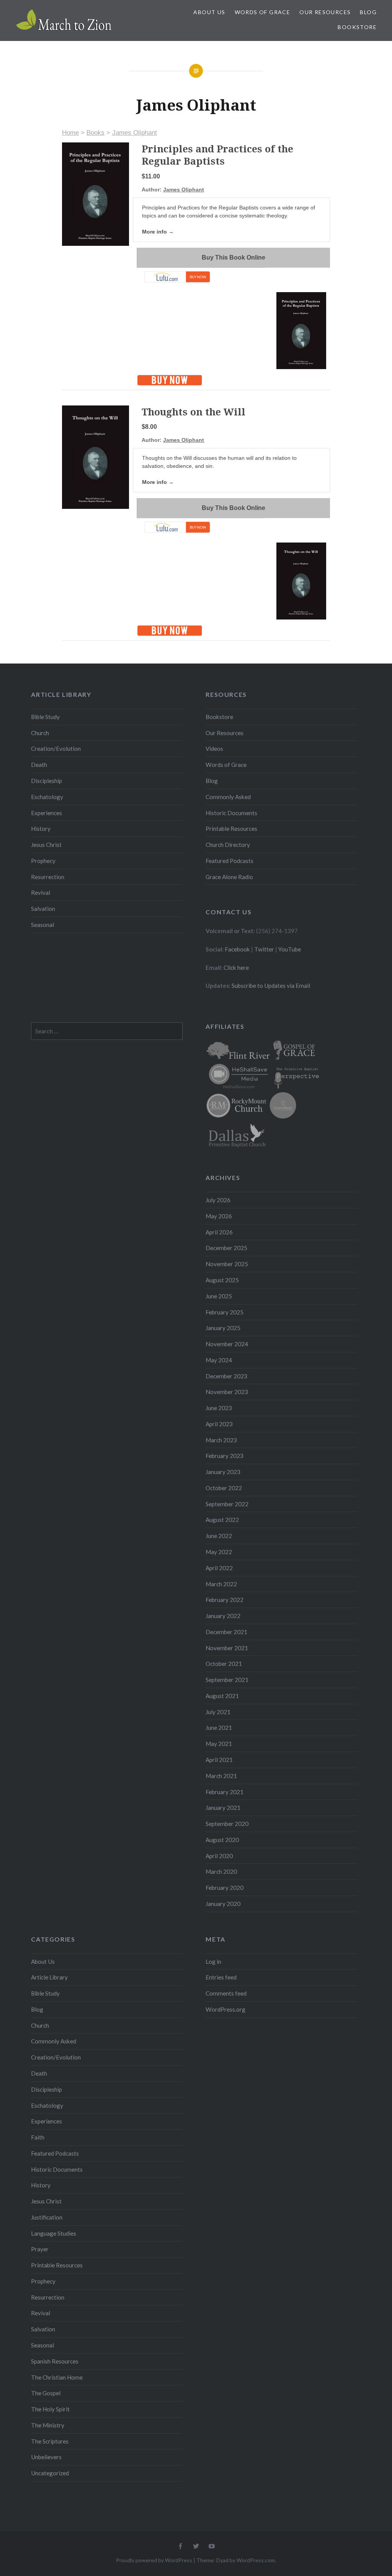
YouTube (290, 949)
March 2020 (221, 1872)
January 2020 (223, 1904)
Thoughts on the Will (194, 412)
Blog (368, 12)
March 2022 (221, 1584)
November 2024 (227, 1344)
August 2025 (222, 1280)
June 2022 (219, 1536)
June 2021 (219, 1728)
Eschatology (47, 797)
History (41, 829)
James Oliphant (135, 133)
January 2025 (223, 1328)
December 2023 (226, 1376)
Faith (38, 2137)
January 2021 (223, 1808)
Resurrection (48, 877)
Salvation (43, 909)
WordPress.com (256, 2560)
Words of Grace (263, 12)
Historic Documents (231, 813)
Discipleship (47, 781)
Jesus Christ (46, 845)
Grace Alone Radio (229, 877)
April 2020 (219, 1856)
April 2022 (219, 1568)
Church (40, 733)
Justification (47, 2217)
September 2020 (227, 1824)
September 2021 (227, 1680)
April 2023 (219, 1424)
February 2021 (225, 1792)
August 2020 (222, 1840)
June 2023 (219, 1408)
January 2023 (223, 1472)
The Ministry (48, 2425)
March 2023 (221, 1440)
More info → (158, 232)
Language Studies (54, 2233)
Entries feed (221, 1977)
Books (96, 133)
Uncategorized (50, 2473)
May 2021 (219, 1744)
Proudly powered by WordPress (154, 2560)
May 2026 (219, 1216)
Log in (213, 1961)
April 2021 (219, 1760)
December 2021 (226, 1632)
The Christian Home (57, 2377)
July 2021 (218, 1712)
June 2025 (219, 1296)
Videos (214, 749)
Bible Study (45, 717)
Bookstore (357, 27)
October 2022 (224, 1488)
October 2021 (224, 1664)
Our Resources (325, 12)
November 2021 (227, 1648)
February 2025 (225, 1312)
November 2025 (227, 1264)
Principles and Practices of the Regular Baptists (217, 155)
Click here (236, 968)
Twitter (264, 949)
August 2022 (222, 1520)
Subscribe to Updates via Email (271, 986)
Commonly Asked (228, 797)
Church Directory (228, 845)
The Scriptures (50, 2441)
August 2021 (222, 1696)
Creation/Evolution (56, 749)
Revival (41, 892)
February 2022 (225, 1600)
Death (39, 765)
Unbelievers (46, 2457)
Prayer (40, 2249)
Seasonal (42, 925)
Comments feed (226, 1993)
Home (70, 133)
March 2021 (221, 1776)
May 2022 (219, 1552)
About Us (209, 12)
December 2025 (226, 1248)
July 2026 (218, 1200)
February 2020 (225, 1888)
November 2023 (227, 1392)
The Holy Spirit (50, 2409)
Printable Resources (231, 829)
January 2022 (223, 1616)
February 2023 (225, 1456)
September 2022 (227, 1504)
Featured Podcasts (229, 861)
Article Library (49, 1977)
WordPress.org (225, 2009)
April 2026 (219, 1232)
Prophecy (43, 861)
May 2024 (219, 1360)
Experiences (47, 813)
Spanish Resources (55, 2361)
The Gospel (46, 2393)
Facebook (237, 949)
